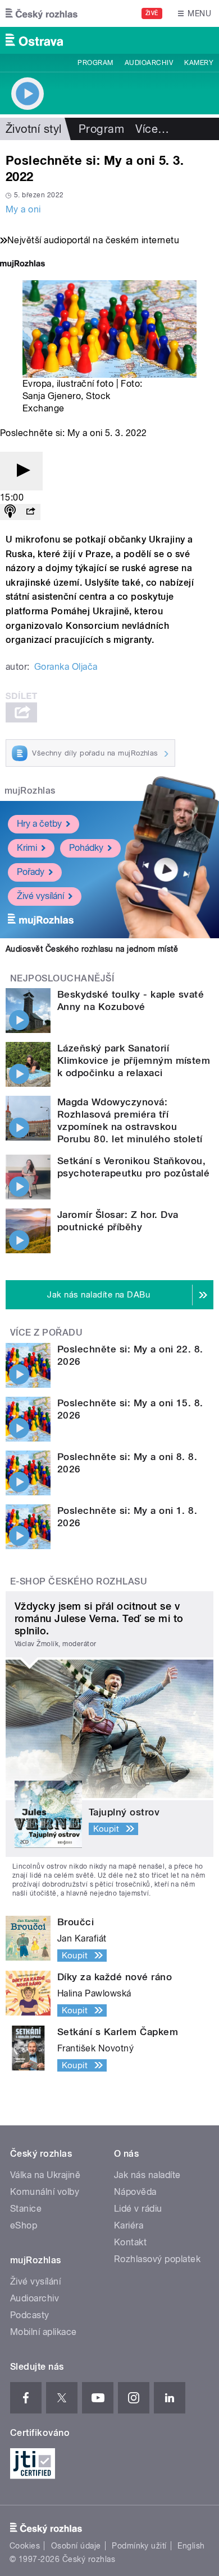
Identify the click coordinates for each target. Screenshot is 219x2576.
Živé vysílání (40, 896)
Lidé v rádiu (138, 2209)
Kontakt (130, 2242)
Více (152, 129)
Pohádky (86, 848)
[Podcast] (10, 512)
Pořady (31, 872)
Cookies (25, 2546)
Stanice (26, 2209)
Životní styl (34, 129)
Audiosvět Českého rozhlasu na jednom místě (92, 949)
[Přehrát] (21, 471)
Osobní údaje (76, 2546)
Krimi (27, 848)
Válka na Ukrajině (45, 2175)
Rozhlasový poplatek (157, 2259)
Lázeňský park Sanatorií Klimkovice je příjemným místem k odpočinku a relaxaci (134, 1060)
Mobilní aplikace (44, 2332)
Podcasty (30, 2315)
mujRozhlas (30, 791)
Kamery (199, 63)
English (191, 2546)
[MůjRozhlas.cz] (22, 265)
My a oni (23, 209)
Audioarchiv (149, 63)
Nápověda (135, 2192)
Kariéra (129, 2225)
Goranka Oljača (66, 667)
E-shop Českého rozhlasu (79, 1581)
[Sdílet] (30, 512)
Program (95, 63)
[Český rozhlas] (42, 13)
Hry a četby (39, 824)
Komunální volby (45, 2192)
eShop (24, 2225)
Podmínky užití (139, 2546)
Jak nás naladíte (147, 2175)
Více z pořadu (46, 1333)
